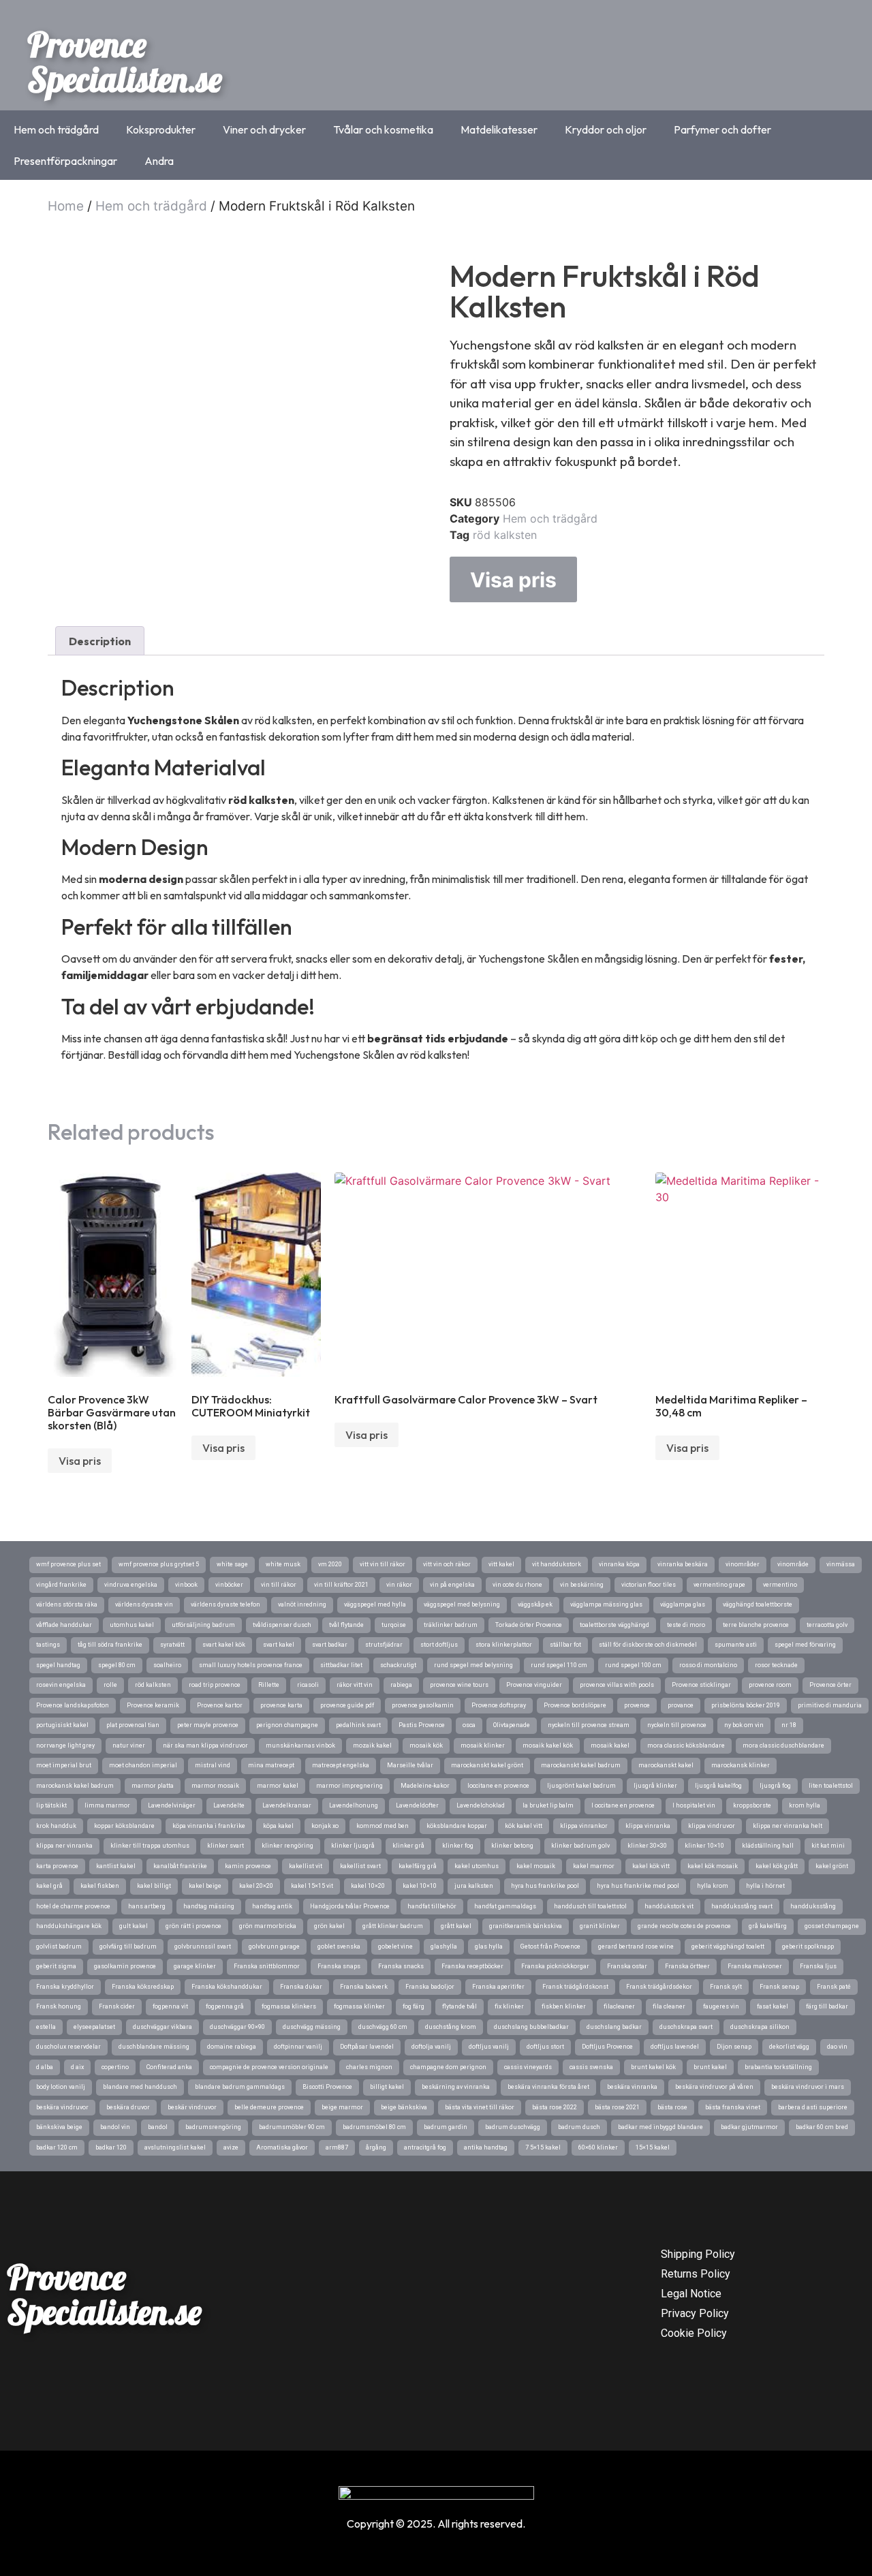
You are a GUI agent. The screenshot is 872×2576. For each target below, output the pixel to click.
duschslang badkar (614, 2027)
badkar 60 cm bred (822, 2127)
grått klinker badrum (393, 1926)
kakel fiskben (100, 1886)
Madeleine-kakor (425, 1786)
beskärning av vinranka (456, 2087)
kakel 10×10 (420, 1886)
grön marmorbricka (268, 1926)
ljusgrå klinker (655, 1786)
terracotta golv (827, 1625)
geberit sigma (56, 1966)
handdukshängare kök (69, 1926)
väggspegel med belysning (462, 1604)
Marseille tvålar (410, 1765)
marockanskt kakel (666, 1765)
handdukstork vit (669, 1906)
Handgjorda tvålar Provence (350, 1906)
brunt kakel (710, 2067)
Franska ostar (627, 1966)
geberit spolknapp (808, 1946)
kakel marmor (594, 1866)
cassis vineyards (528, 2067)
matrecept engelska (341, 1765)
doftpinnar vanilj (298, 2047)
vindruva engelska (131, 1585)
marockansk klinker (741, 1765)
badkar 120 (111, 2147)
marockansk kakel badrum (75, 1786)
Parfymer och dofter (722, 129)
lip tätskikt (51, 1805)
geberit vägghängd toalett (728, 1946)
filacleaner (619, 2006)
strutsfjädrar (384, 1645)
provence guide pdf (347, 1705)
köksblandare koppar (457, 1826)
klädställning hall (768, 1846)
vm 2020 (330, 1564)
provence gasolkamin (423, 1705)
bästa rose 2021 (617, 2107)
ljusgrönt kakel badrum (581, 1786)
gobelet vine (395, 1946)
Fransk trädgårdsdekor (659, 1987)
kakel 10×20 (368, 1886)
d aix (77, 2067)
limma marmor (107, 1805)
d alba (45, 2067)
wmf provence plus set (68, 1564)
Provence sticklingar (701, 1685)
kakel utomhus (477, 1866)
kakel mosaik (536, 1866)
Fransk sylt (726, 1987)
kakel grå (49, 1886)
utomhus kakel (132, 1625)
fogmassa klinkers (289, 2006)
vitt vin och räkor (447, 1564)
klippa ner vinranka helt (788, 1826)
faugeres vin (721, 2006)
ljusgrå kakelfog (718, 1786)
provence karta (281, 1705)
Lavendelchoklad (481, 1805)
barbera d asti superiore (813, 2107)
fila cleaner (669, 2006)
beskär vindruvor (192, 2107)
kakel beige (205, 1886)
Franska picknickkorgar (555, 1966)
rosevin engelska (61, 1685)
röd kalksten (505, 535)
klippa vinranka (648, 1826)
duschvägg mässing (312, 2027)
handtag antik (272, 1906)
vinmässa (841, 1564)
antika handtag (486, 2147)
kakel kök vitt (651, 1866)
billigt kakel (387, 2087)
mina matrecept (271, 1765)
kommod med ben (383, 1826)
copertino (115, 2067)
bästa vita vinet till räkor (480, 2107)
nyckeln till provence (677, 1725)
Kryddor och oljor (606, 129)
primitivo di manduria (830, 1705)
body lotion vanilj (61, 2087)
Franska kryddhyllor (65, 1987)
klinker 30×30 (647, 1846)
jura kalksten (474, 1886)
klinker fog (458, 1846)
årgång (376, 2147)
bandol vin (115, 2127)
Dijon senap (734, 2047)
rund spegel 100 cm (633, 1665)
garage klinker (195, 1966)
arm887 (337, 2147)
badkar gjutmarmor (749, 2127)
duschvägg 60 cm (383, 2027)
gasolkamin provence (125, 1966)
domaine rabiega (232, 2047)
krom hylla (805, 1805)
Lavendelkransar (287, 1805)
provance (681, 1705)
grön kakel (329, 1926)
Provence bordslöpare (575, 1705)
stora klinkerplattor (504, 1645)
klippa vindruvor (712, 1826)
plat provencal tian (133, 1725)
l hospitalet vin (694, 1805)
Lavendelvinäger (172, 1805)
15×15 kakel (653, 2147)
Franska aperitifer (498, 1987)
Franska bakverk (364, 1987)
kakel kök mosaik (713, 1866)
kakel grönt (832, 1866)
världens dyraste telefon (225, 1604)
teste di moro (686, 1625)
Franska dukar (301, 1987)
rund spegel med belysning (473, 1665)
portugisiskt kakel (62, 1725)
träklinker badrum (451, 1625)
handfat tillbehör (432, 1906)
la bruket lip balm (548, 1805)
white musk (283, 1564)
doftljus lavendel (675, 2047)
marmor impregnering (349, 1786)
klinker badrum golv (580, 1846)
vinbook (186, 1585)
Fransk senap (779, 1987)
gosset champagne (832, 1926)
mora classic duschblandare (783, 1745)
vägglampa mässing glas (606, 1604)
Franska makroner (755, 1966)
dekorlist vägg (789, 2047)
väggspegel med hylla (375, 1604)
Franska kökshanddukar (227, 1987)
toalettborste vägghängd (614, 1625)
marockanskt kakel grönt (487, 1765)
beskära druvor (128, 2107)
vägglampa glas (683, 1604)
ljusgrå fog (775, 1786)
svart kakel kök (224, 1645)
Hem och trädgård (56, 129)
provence (637, 1705)
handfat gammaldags (505, 1906)
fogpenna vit (170, 2006)
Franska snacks (401, 1966)
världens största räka (67, 1604)
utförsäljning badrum (203, 1625)
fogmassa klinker (359, 2006)
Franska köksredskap (143, 1987)
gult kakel (134, 1926)
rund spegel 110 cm (559, 1665)
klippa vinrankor (584, 1826)
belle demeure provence (269, 2107)
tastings (48, 1645)
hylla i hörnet (765, 1886)
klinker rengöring (287, 1846)
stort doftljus (439, 1645)
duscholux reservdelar (68, 2047)
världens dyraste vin (144, 1604)
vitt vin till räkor (383, 1564)
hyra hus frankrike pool (545, 1886)
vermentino (780, 1585)
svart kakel (279, 1645)
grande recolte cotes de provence (684, 1926)
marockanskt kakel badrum (581, 1765)
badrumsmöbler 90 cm (292, 2127)
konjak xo (325, 1826)
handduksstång (813, 1906)
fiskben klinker (564, 2006)
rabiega (401, 1685)
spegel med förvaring (805, 1645)
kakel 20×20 (256, 1886)
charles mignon (369, 2067)
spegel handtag (58, 1665)
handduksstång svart (742, 1906)
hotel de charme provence (73, 1906)
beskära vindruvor (62, 2107)
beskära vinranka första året (548, 2087)
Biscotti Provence (327, 2087)
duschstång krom (451, 2027)
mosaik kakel (610, 1745)
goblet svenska (339, 1946)
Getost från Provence (550, 1946)
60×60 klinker (598, 2147)
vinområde (793, 1564)
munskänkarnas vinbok (300, 1745)
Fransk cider (117, 2006)
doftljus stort (545, 2047)
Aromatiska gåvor (282, 2147)
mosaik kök (426, 1745)
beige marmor (342, 2107)
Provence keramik (153, 1705)
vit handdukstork (557, 1564)
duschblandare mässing (154, 2047)
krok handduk (56, 1826)
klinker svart (225, 1846)
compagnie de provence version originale (269, 2067)
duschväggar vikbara (162, 2027)
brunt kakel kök (653, 2067)
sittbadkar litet (341, 1665)
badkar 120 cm (57, 2147)
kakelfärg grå (418, 1866)
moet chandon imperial (143, 1765)
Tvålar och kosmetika (383, 129)
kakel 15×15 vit (312, 1886)
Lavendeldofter (417, 1805)
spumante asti (736, 1645)
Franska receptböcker (472, 1966)
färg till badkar (827, 2006)
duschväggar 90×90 (237, 2027)
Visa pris (513, 580)
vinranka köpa (619, 1564)
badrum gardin (446, 2127)
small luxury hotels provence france (251, 1665)
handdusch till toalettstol (590, 1906)
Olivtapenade (512, 1725)
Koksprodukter (161, 129)
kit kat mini (828, 1846)
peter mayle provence (208, 1725)
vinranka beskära (683, 1564)
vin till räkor (279, 1585)
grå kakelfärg (768, 1926)
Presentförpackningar (65, 161)
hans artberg (147, 1906)
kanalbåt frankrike (180, 1866)
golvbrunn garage (274, 1946)
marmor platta (153, 1786)
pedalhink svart (358, 1725)
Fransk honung (59, 2006)
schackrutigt (398, 1665)
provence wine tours (459, 1685)
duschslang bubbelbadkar (531, 2027)
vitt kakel (501, 1564)
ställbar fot (565, 1645)
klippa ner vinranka (64, 1846)
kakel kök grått (777, 1866)
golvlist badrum (59, 1946)
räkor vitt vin (355, 1685)
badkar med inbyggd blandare (660, 2127)
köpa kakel (278, 1826)
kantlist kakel (116, 1866)
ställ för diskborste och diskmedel (648, 1645)
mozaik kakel (372, 1745)
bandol (158, 2127)
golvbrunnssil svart (203, 1946)
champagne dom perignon (448, 2067)
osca (469, 1725)
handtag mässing (209, 1906)
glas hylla (489, 1946)
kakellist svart (360, 1866)
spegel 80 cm (117, 1665)
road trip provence (215, 1685)
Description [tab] (100, 641)
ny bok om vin (744, 1725)
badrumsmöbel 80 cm (374, 2127)
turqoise (394, 1625)
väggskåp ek (535, 1604)
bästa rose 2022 (555, 2107)
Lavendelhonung (354, 1805)
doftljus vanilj (489, 2047)
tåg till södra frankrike (110, 1645)
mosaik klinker (483, 1745)
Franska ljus (818, 1966)
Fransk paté (834, 1987)
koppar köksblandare (124, 1826)
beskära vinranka (632, 2087)
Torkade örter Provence (529, 1625)
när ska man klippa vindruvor (205, 1745)
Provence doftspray (499, 1705)
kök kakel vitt (524, 1826)
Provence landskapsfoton (73, 1705)
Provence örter (830, 1685)
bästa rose (672, 2107)
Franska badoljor (430, 1987)
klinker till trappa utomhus (150, 1846)
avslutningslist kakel (175, 2147)
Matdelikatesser (499, 129)
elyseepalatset (94, 2027)
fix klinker (509, 2006)
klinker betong (512, 1846)
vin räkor (399, 1585)
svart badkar (330, 1645)
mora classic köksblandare (686, 1745)
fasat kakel (773, 2006)
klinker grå (408, 1846)
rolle (110, 1685)
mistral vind (213, 1765)
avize (231, 2147)
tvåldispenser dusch (282, 1625)
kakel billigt (154, 1886)
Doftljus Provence (607, 2047)
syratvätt (172, 1645)
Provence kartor (220, 1705)
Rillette (269, 1685)
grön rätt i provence (193, 1926)
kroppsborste (752, 1805)
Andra (159, 161)
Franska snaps (339, 1966)
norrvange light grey (65, 1745)
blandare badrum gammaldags (240, 2087)
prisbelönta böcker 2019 (746, 1705)
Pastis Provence (422, 1725)
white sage (232, 1564)
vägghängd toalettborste (758, 1604)
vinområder (743, 1564)
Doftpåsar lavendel (367, 2047)
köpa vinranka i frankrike (209, 1826)
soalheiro (167, 1665)
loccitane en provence (498, 1786)
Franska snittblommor (267, 1966)
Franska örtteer (687, 1966)
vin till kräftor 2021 (341, 1585)
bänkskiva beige (59, 2127)
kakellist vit (306, 1866)
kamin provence (248, 1866)
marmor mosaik (215, 1786)
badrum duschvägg (513, 2127)
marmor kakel (278, 1786)
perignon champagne (287, 1725)
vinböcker (229, 1585)
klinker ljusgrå (353, 1846)
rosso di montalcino (708, 1665)
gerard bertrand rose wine (636, 1946)
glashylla (444, 1946)
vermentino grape (719, 1585)
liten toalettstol (831, 1786)
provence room (770, 1685)
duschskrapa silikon (760, 2027)
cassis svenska (591, 2067)
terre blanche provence (756, 1625)
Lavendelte (229, 1805)
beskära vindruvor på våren (714, 2087)
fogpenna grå (225, 2006)
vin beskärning (582, 1585)
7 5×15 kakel (543, 2147)
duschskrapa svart (686, 2027)
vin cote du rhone (517, 1585)
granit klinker (600, 1926)
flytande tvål (460, 2006)
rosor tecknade (776, 1665)
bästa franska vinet (733, 2107)
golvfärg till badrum (128, 1946)
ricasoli (308, 1685)
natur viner (129, 1745)
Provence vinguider (534, 1685)
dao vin (837, 2047)
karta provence (57, 1866)
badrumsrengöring (213, 2127)
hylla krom (713, 1886)
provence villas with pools (617, 1685)
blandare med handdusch (140, 2087)
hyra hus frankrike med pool (638, 1886)
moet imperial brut (64, 1765)
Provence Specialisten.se (125, 62)
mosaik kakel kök (548, 1745)
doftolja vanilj (431, 2047)
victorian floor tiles (649, 1585)
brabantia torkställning (778, 2067)
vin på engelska (452, 1585)
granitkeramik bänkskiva (526, 1926)
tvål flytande (346, 1625)
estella (46, 2027)
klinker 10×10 (704, 1846)
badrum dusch (579, 2127)
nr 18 (789, 1725)
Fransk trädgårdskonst (575, 1987)
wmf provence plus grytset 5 (159, 1564)
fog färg (414, 2006)
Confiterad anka (169, 2067)
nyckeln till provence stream (589, 1725)
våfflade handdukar (64, 1625)
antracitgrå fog (425, 2147)
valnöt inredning (302, 1604)
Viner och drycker (264, 129)
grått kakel (456, 1926)
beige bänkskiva (404, 2107)
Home (66, 206)
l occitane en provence (623, 1805)
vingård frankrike (61, 1585)
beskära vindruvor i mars (808, 2087)
